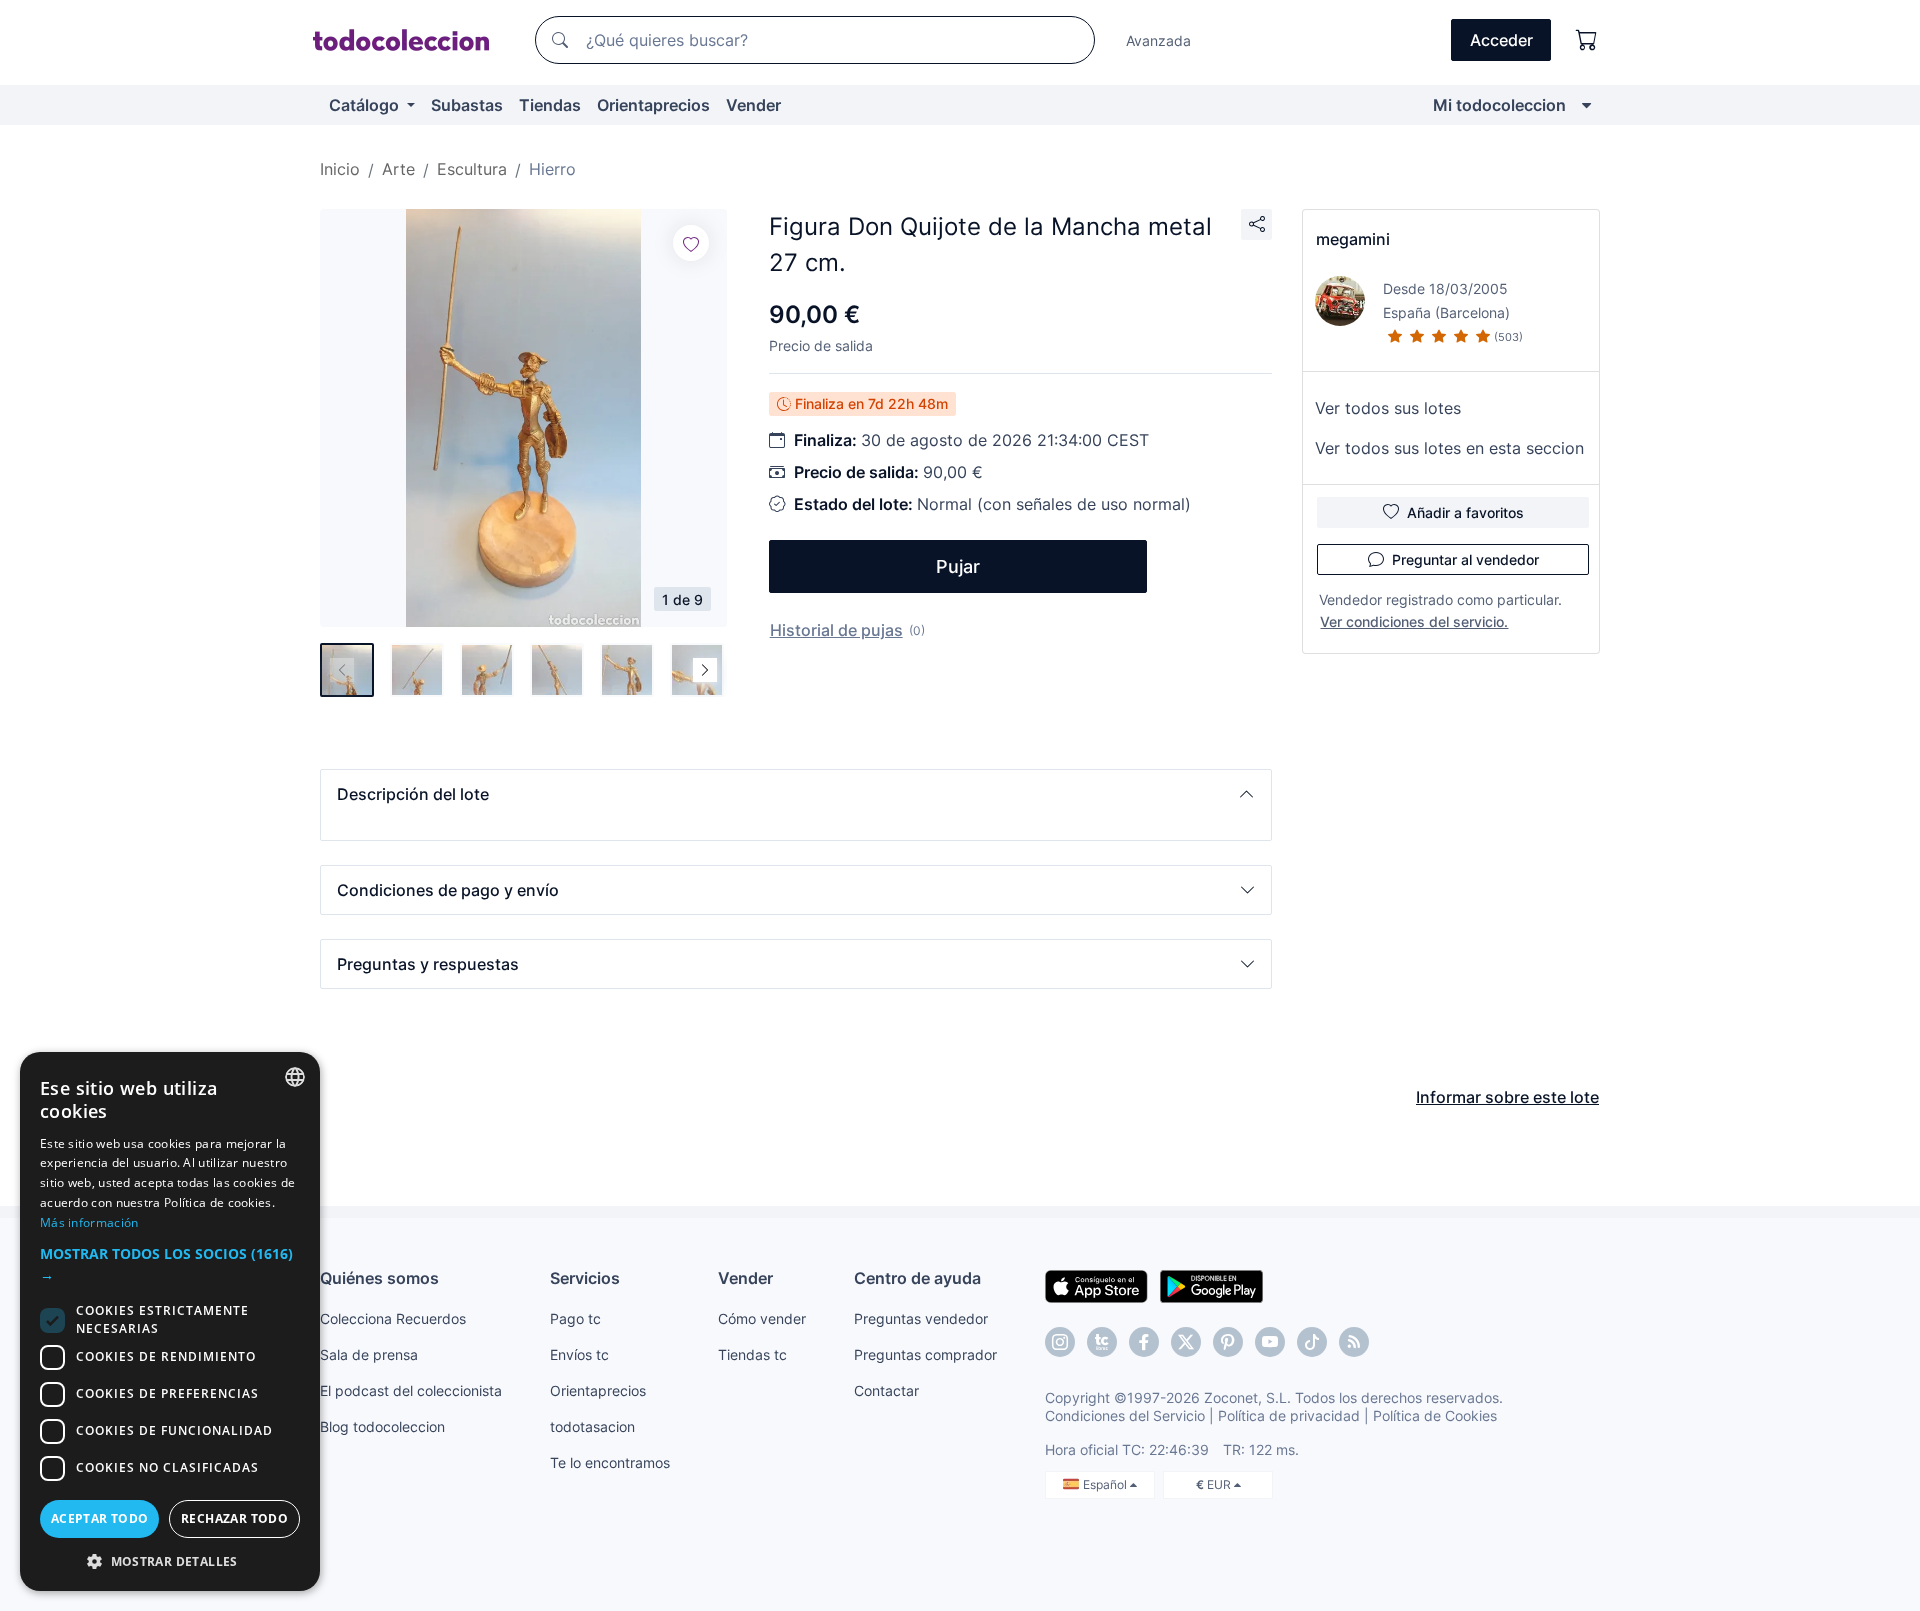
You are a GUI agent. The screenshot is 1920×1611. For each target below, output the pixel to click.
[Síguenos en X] (1186, 1342)
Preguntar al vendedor (1465, 559)
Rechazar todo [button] (234, 1518)
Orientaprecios (653, 105)
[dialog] (170, 1321)
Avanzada (1158, 40)
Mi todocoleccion (1499, 105)
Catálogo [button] (366, 105)
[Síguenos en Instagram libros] (1102, 1342)
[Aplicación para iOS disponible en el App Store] (1096, 1285)
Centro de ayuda (917, 1278)
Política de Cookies (1435, 1415)
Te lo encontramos (610, 1462)
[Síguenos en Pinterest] (1228, 1342)
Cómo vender (762, 1318)
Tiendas (550, 105)
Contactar (886, 1390)
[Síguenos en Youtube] (1270, 1342)
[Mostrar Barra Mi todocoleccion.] (1586, 105)
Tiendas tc (752, 1354)
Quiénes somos (379, 1278)
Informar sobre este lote (1507, 1097)
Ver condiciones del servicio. (1414, 621)
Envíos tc (579, 1354)
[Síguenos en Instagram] (1060, 1342)
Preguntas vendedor (921, 1318)
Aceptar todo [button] (100, 1518)
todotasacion (592, 1426)
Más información (89, 1222)
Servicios (585, 1278)
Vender (753, 105)
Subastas (467, 105)
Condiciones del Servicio (1125, 1415)
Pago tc (575, 1318)
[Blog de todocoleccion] (1354, 1342)
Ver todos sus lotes (1388, 408)
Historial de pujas (836, 630)
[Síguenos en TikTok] (1312, 1342)
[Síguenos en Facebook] (1144, 1342)
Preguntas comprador (925, 1354)
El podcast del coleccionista (411, 1390)
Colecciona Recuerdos (393, 1318)
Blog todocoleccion (382, 1426)
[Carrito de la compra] (1587, 40)
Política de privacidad (1289, 1415)
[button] (796, 794)
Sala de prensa (369, 1354)
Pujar (958, 566)
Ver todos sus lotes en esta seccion (1449, 448)
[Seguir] (691, 243)
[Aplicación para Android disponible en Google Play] (1211, 1285)
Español (1106, 1484)
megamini (1353, 239)
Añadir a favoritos (1465, 512)
